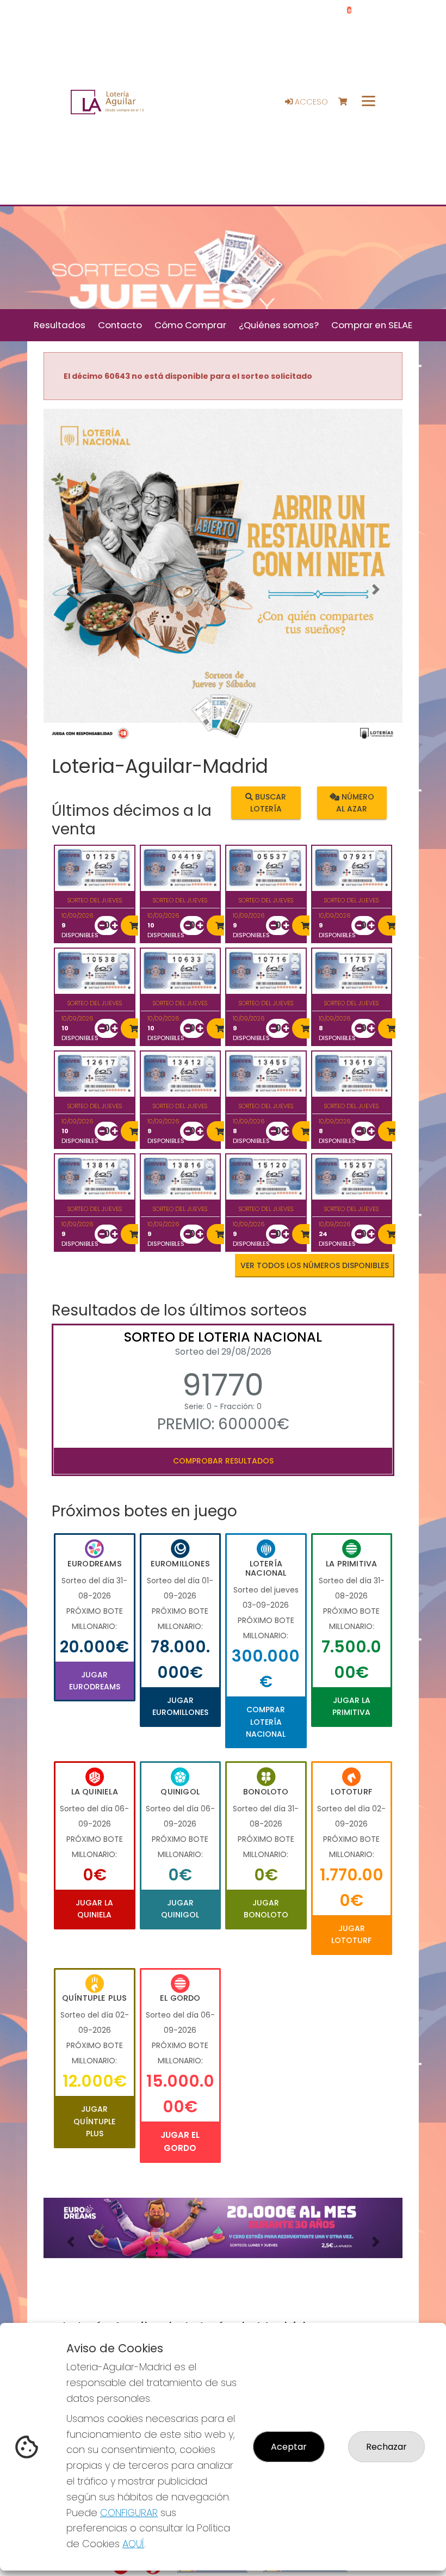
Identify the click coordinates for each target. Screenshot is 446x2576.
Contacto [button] (120, 325)
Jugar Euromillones (180, 1706)
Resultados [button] (60, 325)
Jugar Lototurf (351, 1934)
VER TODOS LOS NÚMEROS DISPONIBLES (315, 1265)
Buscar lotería (268, 803)
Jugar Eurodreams (95, 1681)
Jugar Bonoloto (266, 1909)
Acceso (310, 102)
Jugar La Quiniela (94, 1909)
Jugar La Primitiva (351, 1706)
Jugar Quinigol (180, 1909)
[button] (70, 590)
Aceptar (289, 2447)
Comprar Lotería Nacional (266, 1722)
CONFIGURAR (129, 2513)
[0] (348, 102)
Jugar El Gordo (180, 2141)
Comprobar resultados (223, 1461)
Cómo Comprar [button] (190, 325)
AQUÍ (133, 2544)
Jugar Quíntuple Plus (94, 2121)
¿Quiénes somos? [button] (279, 325)
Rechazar (386, 2447)
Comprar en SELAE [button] (372, 325)
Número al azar (355, 803)
